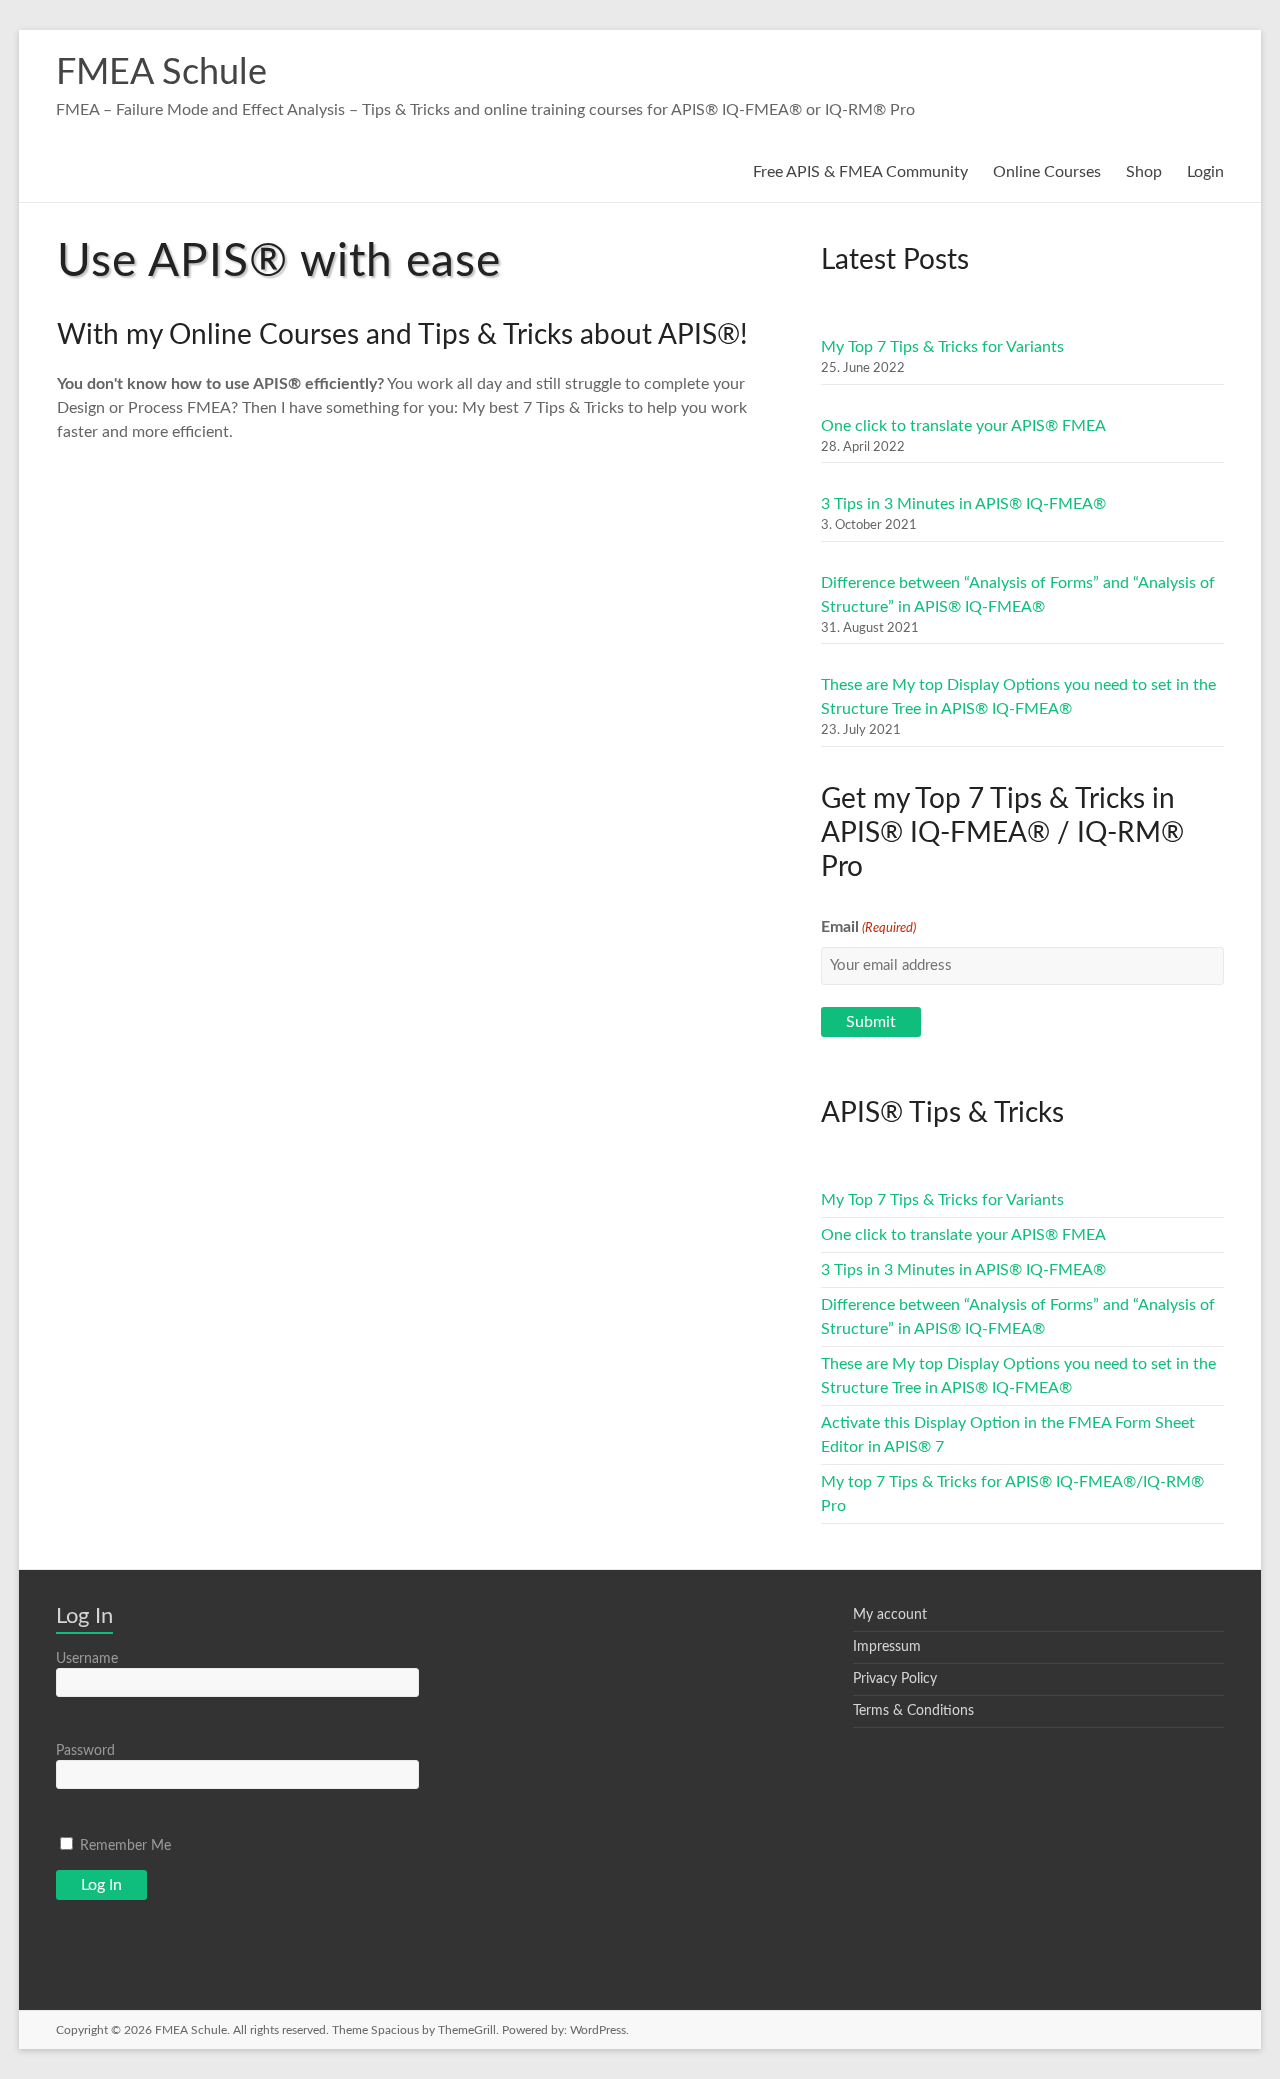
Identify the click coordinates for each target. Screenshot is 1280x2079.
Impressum (887, 1647)
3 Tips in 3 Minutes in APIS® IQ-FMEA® (963, 504)
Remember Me (123, 1846)
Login (1205, 172)
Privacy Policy (895, 1679)
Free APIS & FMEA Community (860, 172)
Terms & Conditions (913, 1711)
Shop (1144, 172)
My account (890, 1615)
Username (87, 1659)
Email (868, 927)
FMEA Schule (161, 73)
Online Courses (1047, 172)
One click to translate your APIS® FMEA (963, 426)
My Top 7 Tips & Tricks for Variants (942, 347)
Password (85, 1751)
